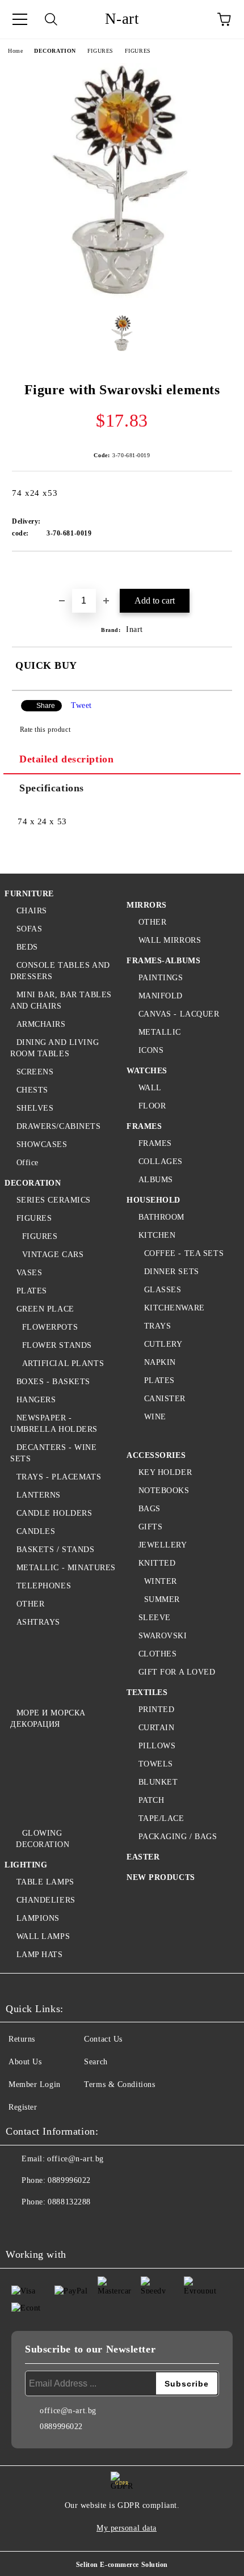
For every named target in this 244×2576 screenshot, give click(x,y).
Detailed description (66, 759)
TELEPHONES (44, 1586)
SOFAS (29, 929)
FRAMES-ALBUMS (163, 961)
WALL (150, 1088)
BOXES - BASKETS (53, 1382)
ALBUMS (156, 1180)
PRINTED (156, 1709)
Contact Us (103, 2039)
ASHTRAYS (38, 1622)
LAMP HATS (40, 1955)
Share (46, 706)
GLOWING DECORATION (43, 1839)
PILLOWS (157, 1746)
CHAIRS (32, 911)
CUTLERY (163, 1344)
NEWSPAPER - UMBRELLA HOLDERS (54, 1424)
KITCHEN (157, 1235)
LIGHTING (26, 1865)
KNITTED (157, 1563)
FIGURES (100, 51)
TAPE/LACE (161, 1818)
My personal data (127, 2528)
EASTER (143, 1857)
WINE (155, 1417)
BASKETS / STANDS (56, 1550)
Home (15, 51)
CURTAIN (156, 1728)
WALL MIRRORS (170, 940)
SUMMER (162, 1599)
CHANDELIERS (46, 1900)
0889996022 (69, 2180)
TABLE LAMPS (45, 1882)
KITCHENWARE (174, 1308)
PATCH (151, 1800)
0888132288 (69, 2202)
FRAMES (144, 1126)
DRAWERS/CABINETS (59, 1126)
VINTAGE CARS (53, 1255)
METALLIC (160, 1032)
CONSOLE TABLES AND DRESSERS (60, 971)
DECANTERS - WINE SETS (54, 1453)
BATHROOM (161, 1217)
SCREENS (35, 1072)
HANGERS (36, 1400)
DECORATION (55, 51)
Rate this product (45, 730)
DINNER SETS (172, 1272)
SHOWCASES (42, 1144)
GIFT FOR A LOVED (177, 1672)
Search (96, 2062)
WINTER (161, 1581)
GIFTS (150, 1527)
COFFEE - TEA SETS (184, 1253)
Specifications (52, 788)
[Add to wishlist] (224, 571)
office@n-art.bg (75, 2159)
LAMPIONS (38, 1918)
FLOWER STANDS (57, 1345)
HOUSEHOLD (153, 1200)
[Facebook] (20, 2225)
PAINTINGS (161, 978)
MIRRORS (147, 905)
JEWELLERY (163, 1545)
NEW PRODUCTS (161, 1877)
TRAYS (157, 1326)
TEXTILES (147, 1692)
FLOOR (152, 1106)
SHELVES (35, 1108)
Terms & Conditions (119, 2084)
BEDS (27, 947)
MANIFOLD (161, 996)
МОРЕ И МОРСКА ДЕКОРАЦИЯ (48, 1719)
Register (23, 2107)
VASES (29, 1273)
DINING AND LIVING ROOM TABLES (54, 1048)
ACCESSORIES (156, 1455)
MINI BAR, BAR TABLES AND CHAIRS (61, 1000)
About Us (25, 2062)
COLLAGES (161, 1161)
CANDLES (36, 1531)
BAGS (150, 1509)
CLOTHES (157, 1654)
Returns (22, 2039)
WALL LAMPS (43, 1936)
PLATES (32, 1291)
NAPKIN (160, 1362)
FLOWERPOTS (50, 1327)
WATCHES (147, 1071)
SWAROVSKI (163, 1636)
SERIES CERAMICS (54, 1200)
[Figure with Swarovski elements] (122, 298)
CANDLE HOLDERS (54, 1513)
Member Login (35, 2084)
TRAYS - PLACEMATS (59, 1477)
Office (28, 1163)
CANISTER (165, 1399)
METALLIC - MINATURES (66, 1568)
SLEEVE (155, 1618)
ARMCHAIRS (41, 1024)
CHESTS (32, 1090)
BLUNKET (158, 1782)
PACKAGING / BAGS (178, 1837)
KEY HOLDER (165, 1472)
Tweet (81, 705)
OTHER (30, 1604)
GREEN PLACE (45, 1309)
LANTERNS (39, 1495)
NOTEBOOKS (164, 1491)
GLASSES (163, 1290)
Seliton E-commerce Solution (122, 2565)
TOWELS (156, 1764)
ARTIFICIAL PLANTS (63, 1363)
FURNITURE (29, 894)
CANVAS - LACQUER (179, 1014)
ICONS (151, 1050)
